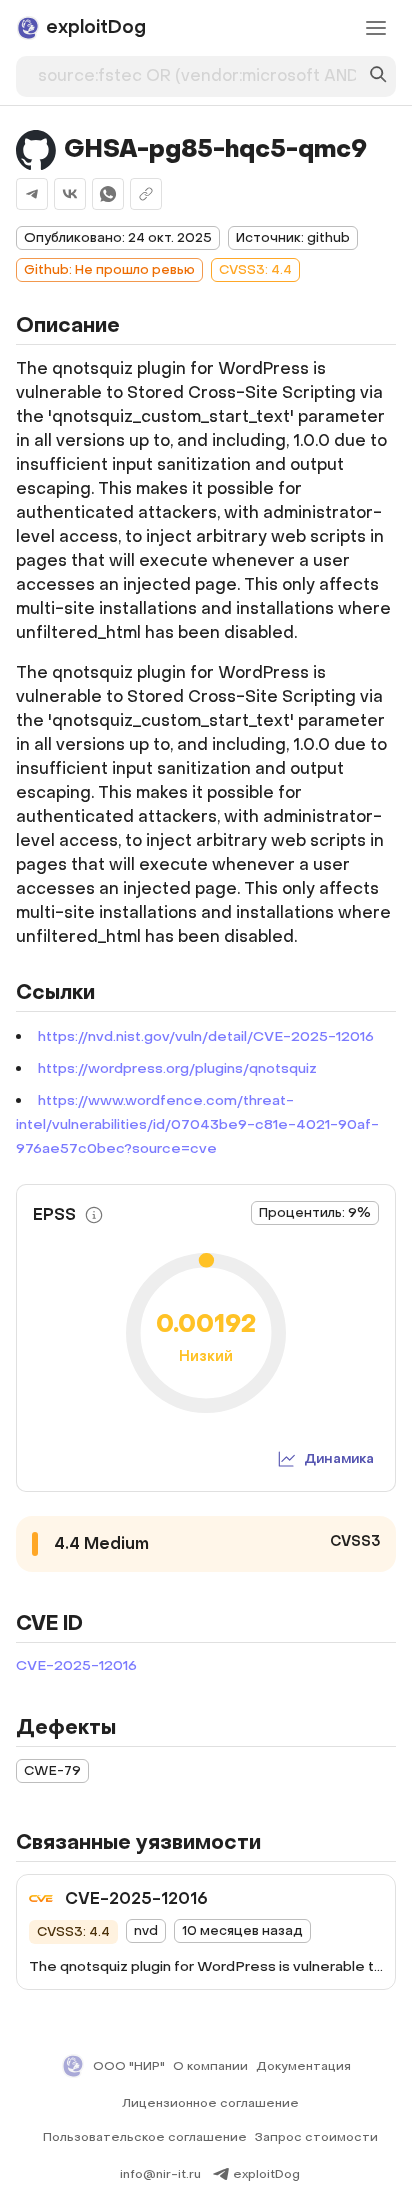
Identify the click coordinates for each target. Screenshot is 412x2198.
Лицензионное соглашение (210, 2103)
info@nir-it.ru (160, 2174)
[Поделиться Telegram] (32, 194)
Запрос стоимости (316, 2137)
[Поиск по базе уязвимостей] (378, 76)
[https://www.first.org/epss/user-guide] (94, 1215)
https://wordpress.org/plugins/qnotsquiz (177, 1068)
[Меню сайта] (376, 28)
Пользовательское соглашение (145, 2137)
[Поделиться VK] (70, 194)
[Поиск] (378, 76)
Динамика (339, 1458)
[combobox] (197, 72)
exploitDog (266, 2174)
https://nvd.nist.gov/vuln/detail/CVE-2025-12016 (206, 1036)
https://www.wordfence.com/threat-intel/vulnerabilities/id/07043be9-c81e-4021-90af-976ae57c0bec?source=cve (197, 1124)
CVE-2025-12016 (76, 1665)
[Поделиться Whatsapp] (108, 194)
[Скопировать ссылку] (146, 194)
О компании (210, 2066)
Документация (303, 2066)
